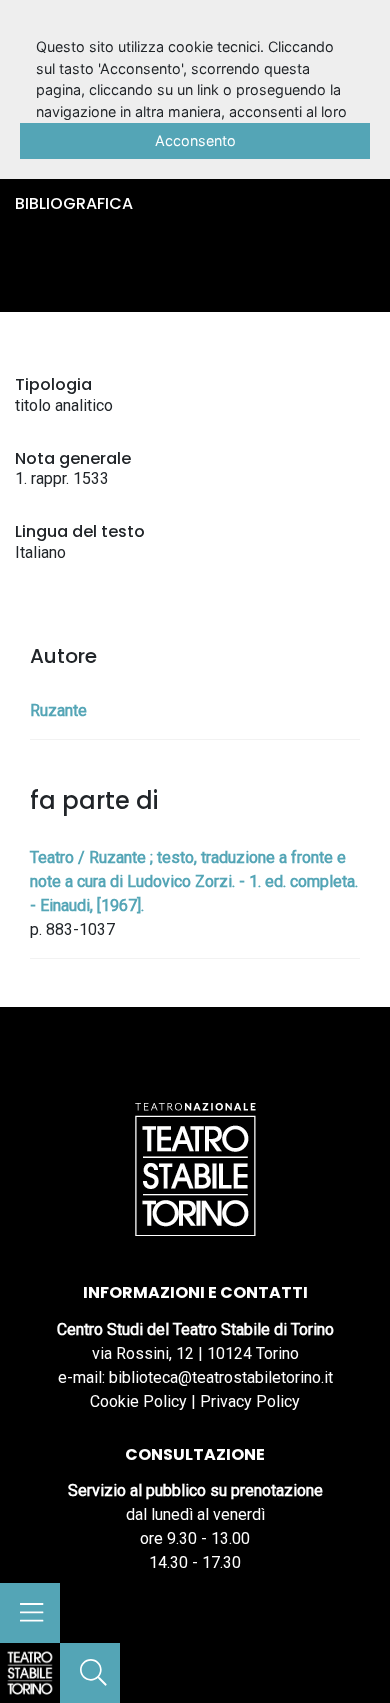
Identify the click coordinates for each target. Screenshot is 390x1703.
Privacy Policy (250, 1401)
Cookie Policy (138, 1401)
